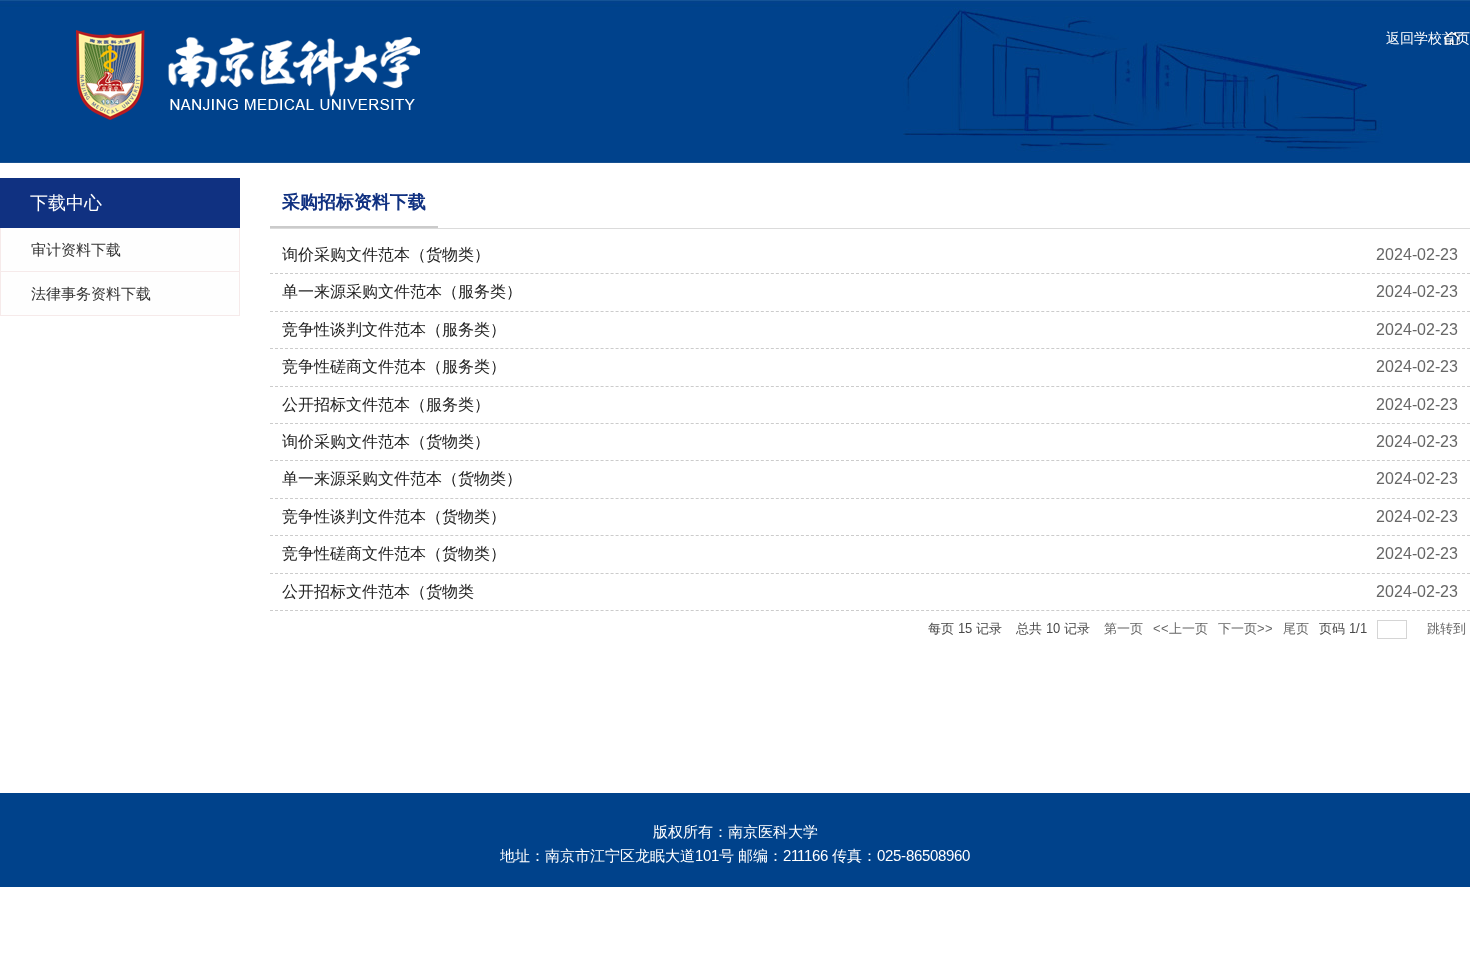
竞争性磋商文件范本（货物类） (394, 553)
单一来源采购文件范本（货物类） (402, 478)
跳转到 (1448, 628)
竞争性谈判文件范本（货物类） (394, 516)
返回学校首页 (1428, 38)
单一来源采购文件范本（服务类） (402, 291)
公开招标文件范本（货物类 (378, 591)
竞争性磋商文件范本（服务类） (394, 366)
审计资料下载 (76, 249)
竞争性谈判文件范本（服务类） (394, 329)
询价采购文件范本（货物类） (386, 254)
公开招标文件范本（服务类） (386, 404)
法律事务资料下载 (91, 293)
